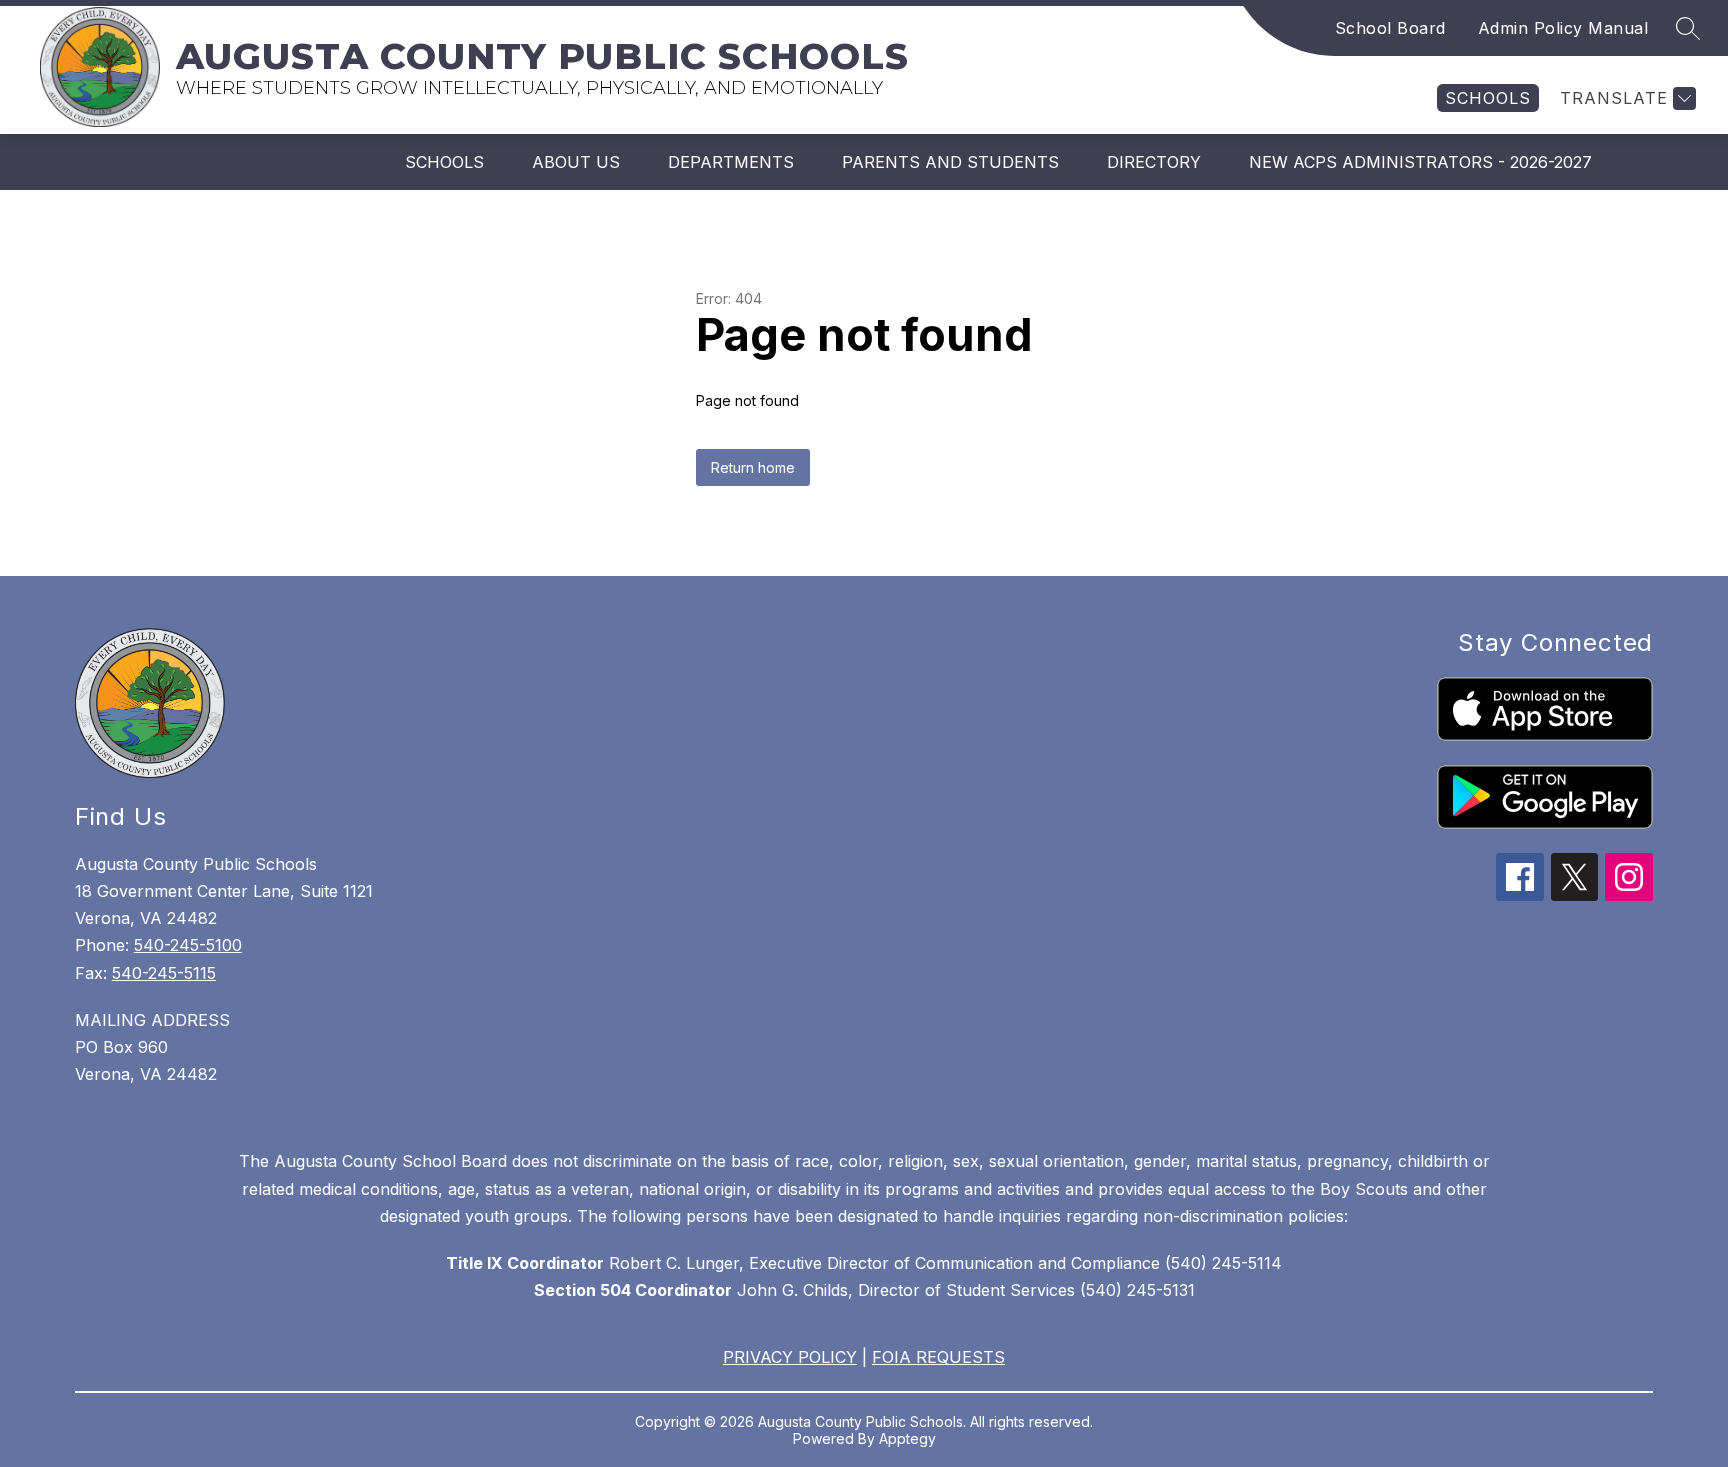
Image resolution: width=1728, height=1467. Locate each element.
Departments (731, 162)
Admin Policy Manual (1563, 28)
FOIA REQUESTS (938, 1357)
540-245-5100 (188, 945)
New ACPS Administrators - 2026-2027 (1420, 162)
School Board (1390, 28)
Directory (1154, 162)
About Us (576, 162)
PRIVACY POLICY (790, 1357)
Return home (753, 467)
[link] (1488, 98)
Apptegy (907, 1438)
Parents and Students (950, 162)
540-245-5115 (164, 973)
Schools (444, 162)
